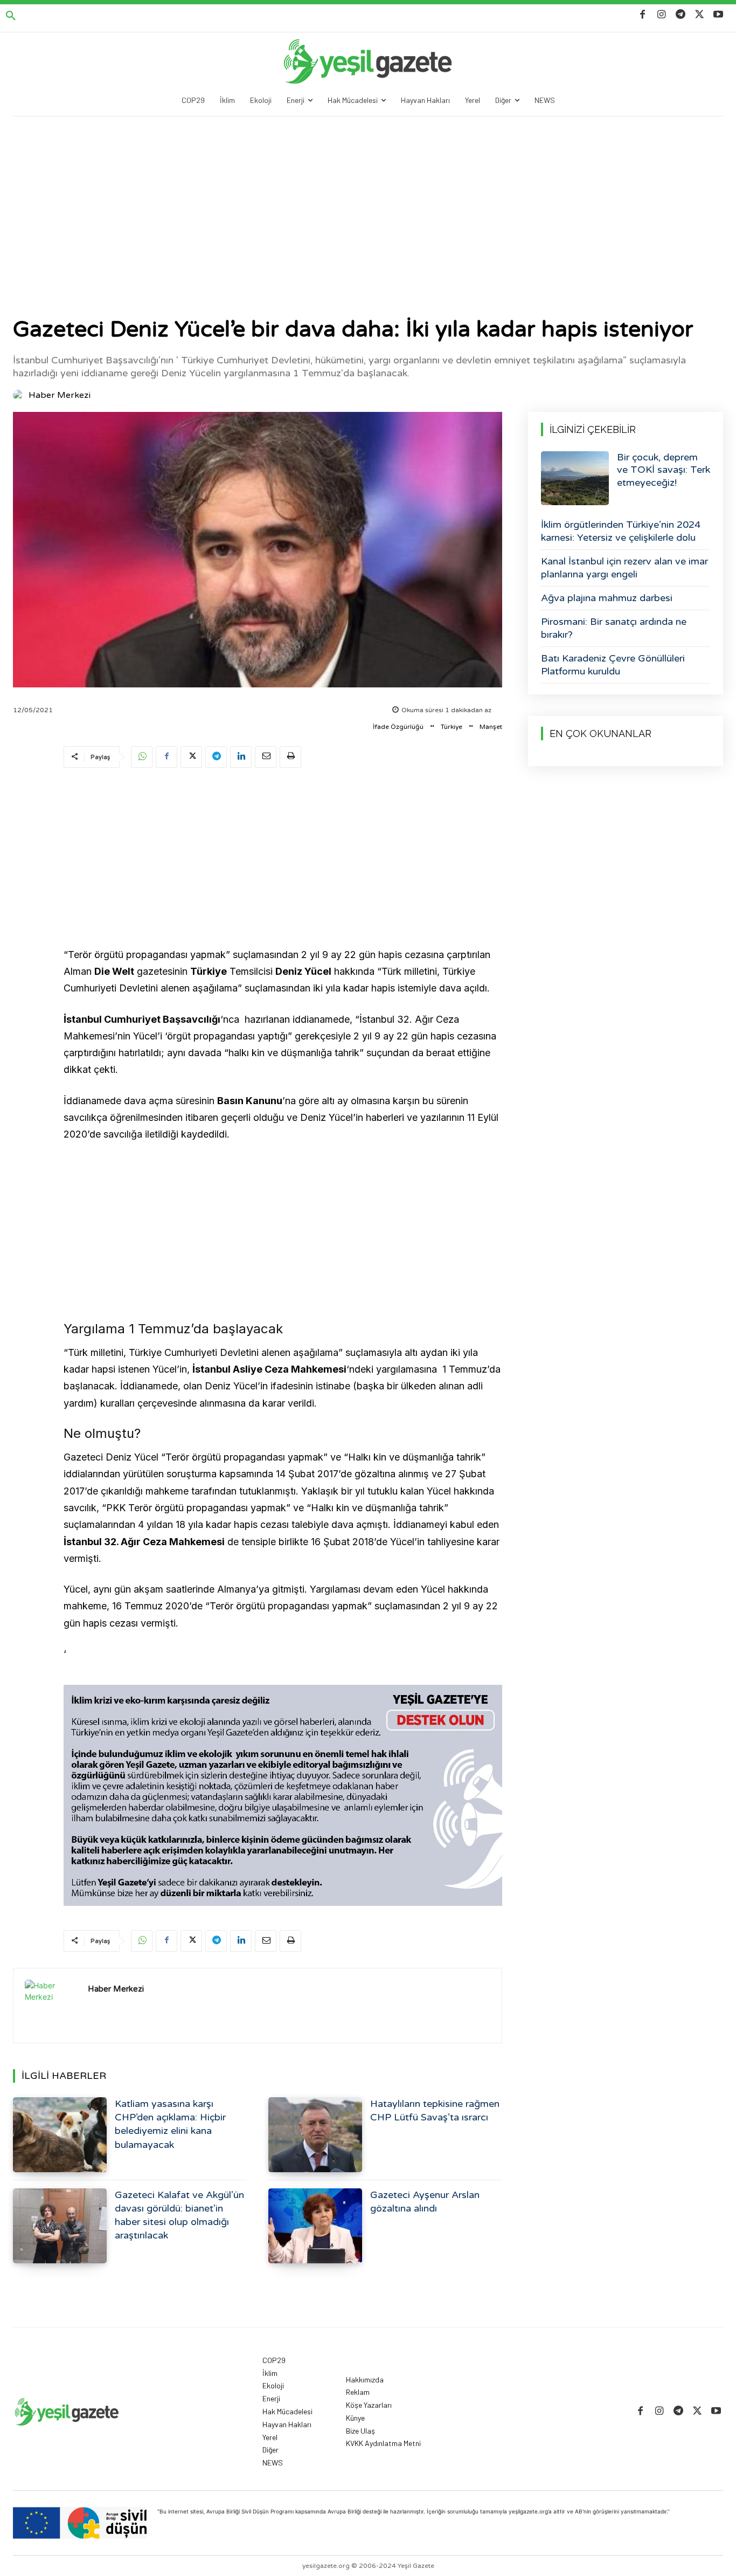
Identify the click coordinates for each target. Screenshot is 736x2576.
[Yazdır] (290, 757)
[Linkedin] (241, 757)
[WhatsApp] (142, 757)
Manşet (491, 727)
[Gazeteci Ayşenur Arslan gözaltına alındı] (315, 2226)
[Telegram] (680, 15)
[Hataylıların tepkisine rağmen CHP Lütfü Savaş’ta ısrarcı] (315, 2135)
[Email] (266, 757)
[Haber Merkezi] (20, 395)
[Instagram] (661, 15)
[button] (11, 16)
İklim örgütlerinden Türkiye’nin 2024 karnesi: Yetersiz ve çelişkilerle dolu (621, 531)
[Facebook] (643, 15)
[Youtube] (718, 15)
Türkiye (452, 727)
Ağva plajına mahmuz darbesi (607, 598)
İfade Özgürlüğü (398, 727)
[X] (700, 15)
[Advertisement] (368, 197)
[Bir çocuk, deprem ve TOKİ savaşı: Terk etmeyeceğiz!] (575, 478)
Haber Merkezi (60, 395)
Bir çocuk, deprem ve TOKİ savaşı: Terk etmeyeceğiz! (664, 470)
